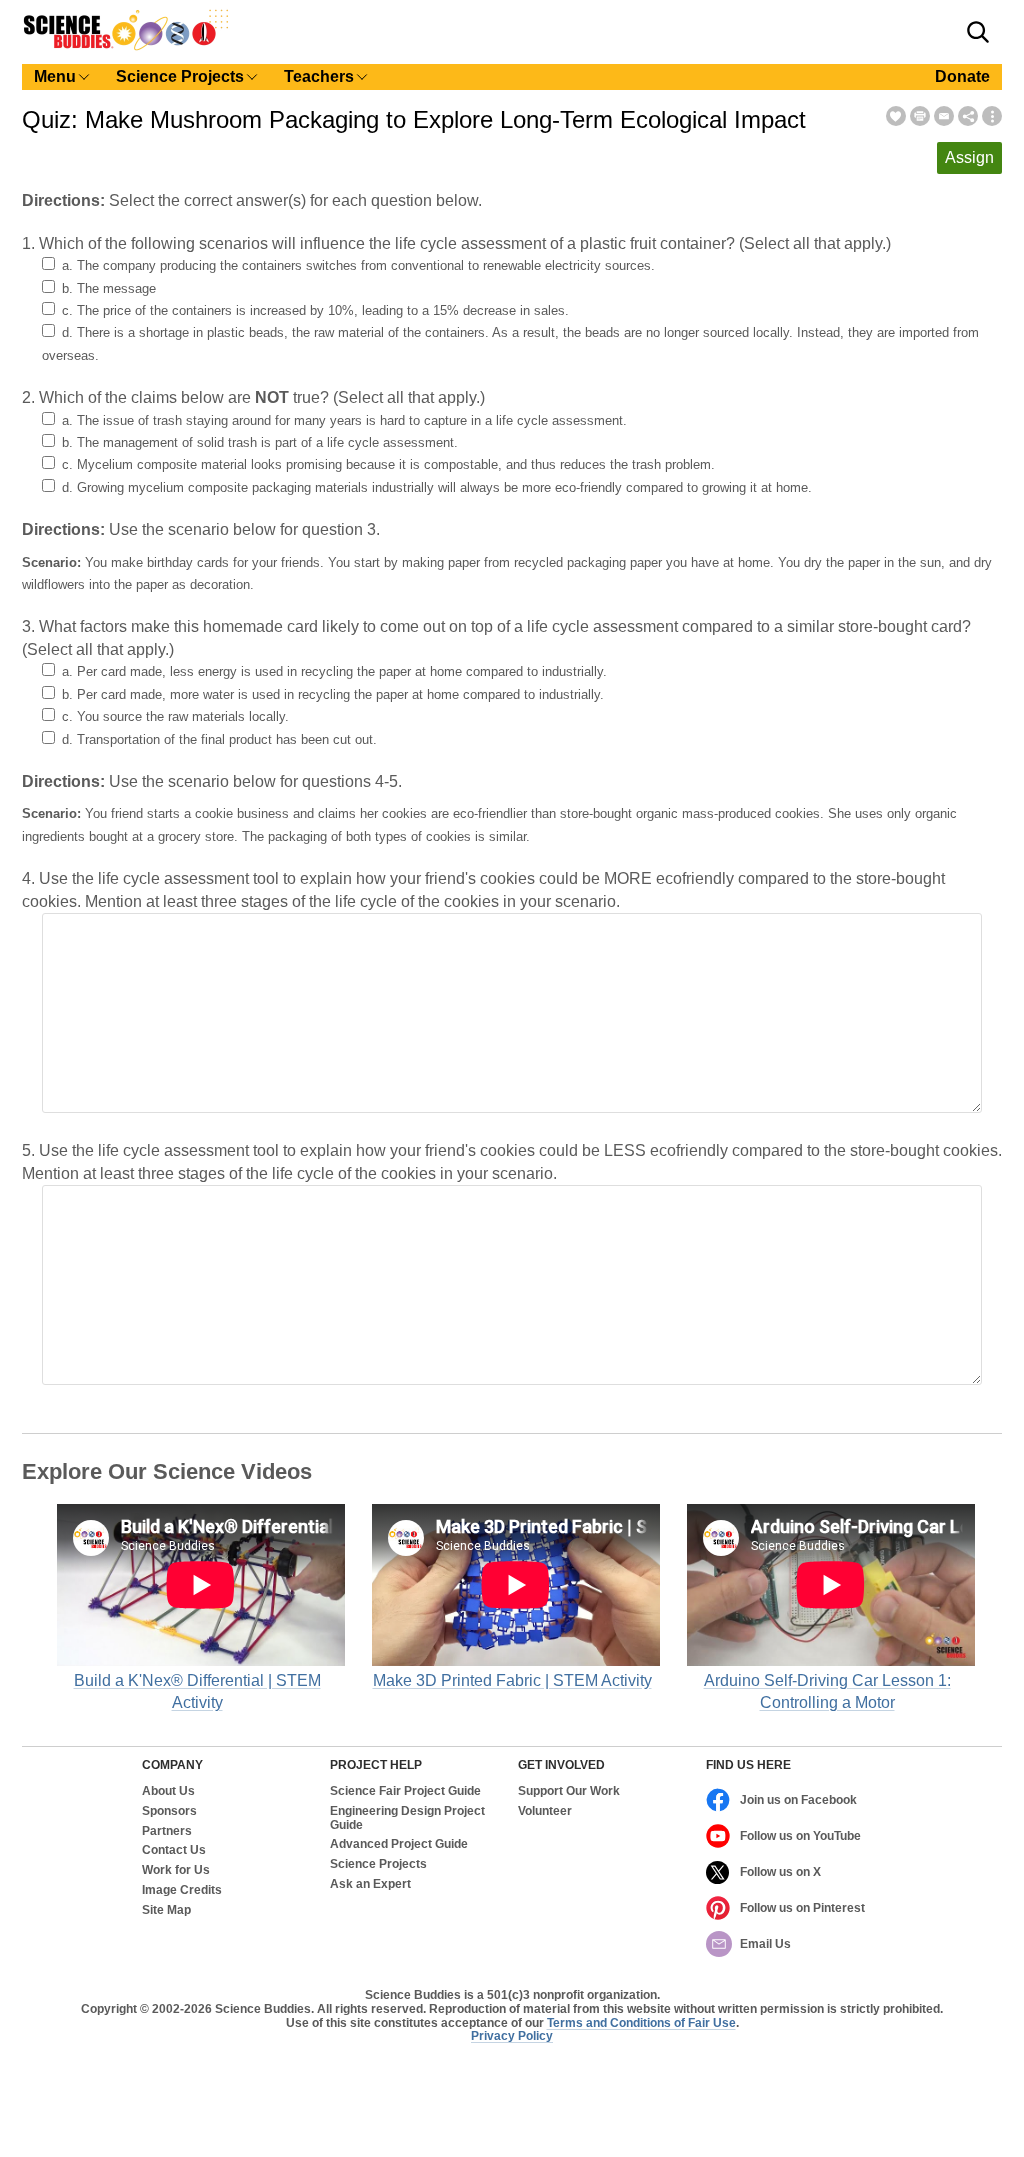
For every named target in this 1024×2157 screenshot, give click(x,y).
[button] (978, 32)
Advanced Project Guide (399, 1844)
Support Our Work (569, 1791)
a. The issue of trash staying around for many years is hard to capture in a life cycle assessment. (344, 420)
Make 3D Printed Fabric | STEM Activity (512, 1680)
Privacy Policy (512, 2036)
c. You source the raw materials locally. (175, 716)
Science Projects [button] (180, 76)
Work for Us (176, 1870)
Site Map (166, 1910)
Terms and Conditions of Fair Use (641, 2023)
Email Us (765, 1944)
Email (944, 116)
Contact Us (174, 1850)
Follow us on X (780, 1872)
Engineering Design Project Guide (407, 1818)
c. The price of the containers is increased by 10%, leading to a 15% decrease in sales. (315, 310)
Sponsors (169, 1811)
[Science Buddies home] (126, 46)
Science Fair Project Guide (405, 1791)
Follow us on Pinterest (802, 1908)
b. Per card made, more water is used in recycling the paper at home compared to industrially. (333, 694)
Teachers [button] (319, 76)
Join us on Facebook (798, 1800)
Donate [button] (962, 76)
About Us (168, 1791)
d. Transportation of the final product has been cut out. (219, 739)
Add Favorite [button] (896, 116)
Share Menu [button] (968, 116)
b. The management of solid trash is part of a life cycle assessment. (260, 442)
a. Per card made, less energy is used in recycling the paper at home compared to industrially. (334, 671)
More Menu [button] (992, 116)
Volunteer (545, 1811)
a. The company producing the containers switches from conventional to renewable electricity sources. (358, 265)
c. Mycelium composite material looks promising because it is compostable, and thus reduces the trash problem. (388, 464)
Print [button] (920, 116)
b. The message (109, 288)
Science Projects (378, 1864)
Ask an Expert (370, 1884)
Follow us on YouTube (800, 1836)
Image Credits (182, 1890)
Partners (167, 1831)
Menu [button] (55, 76)
